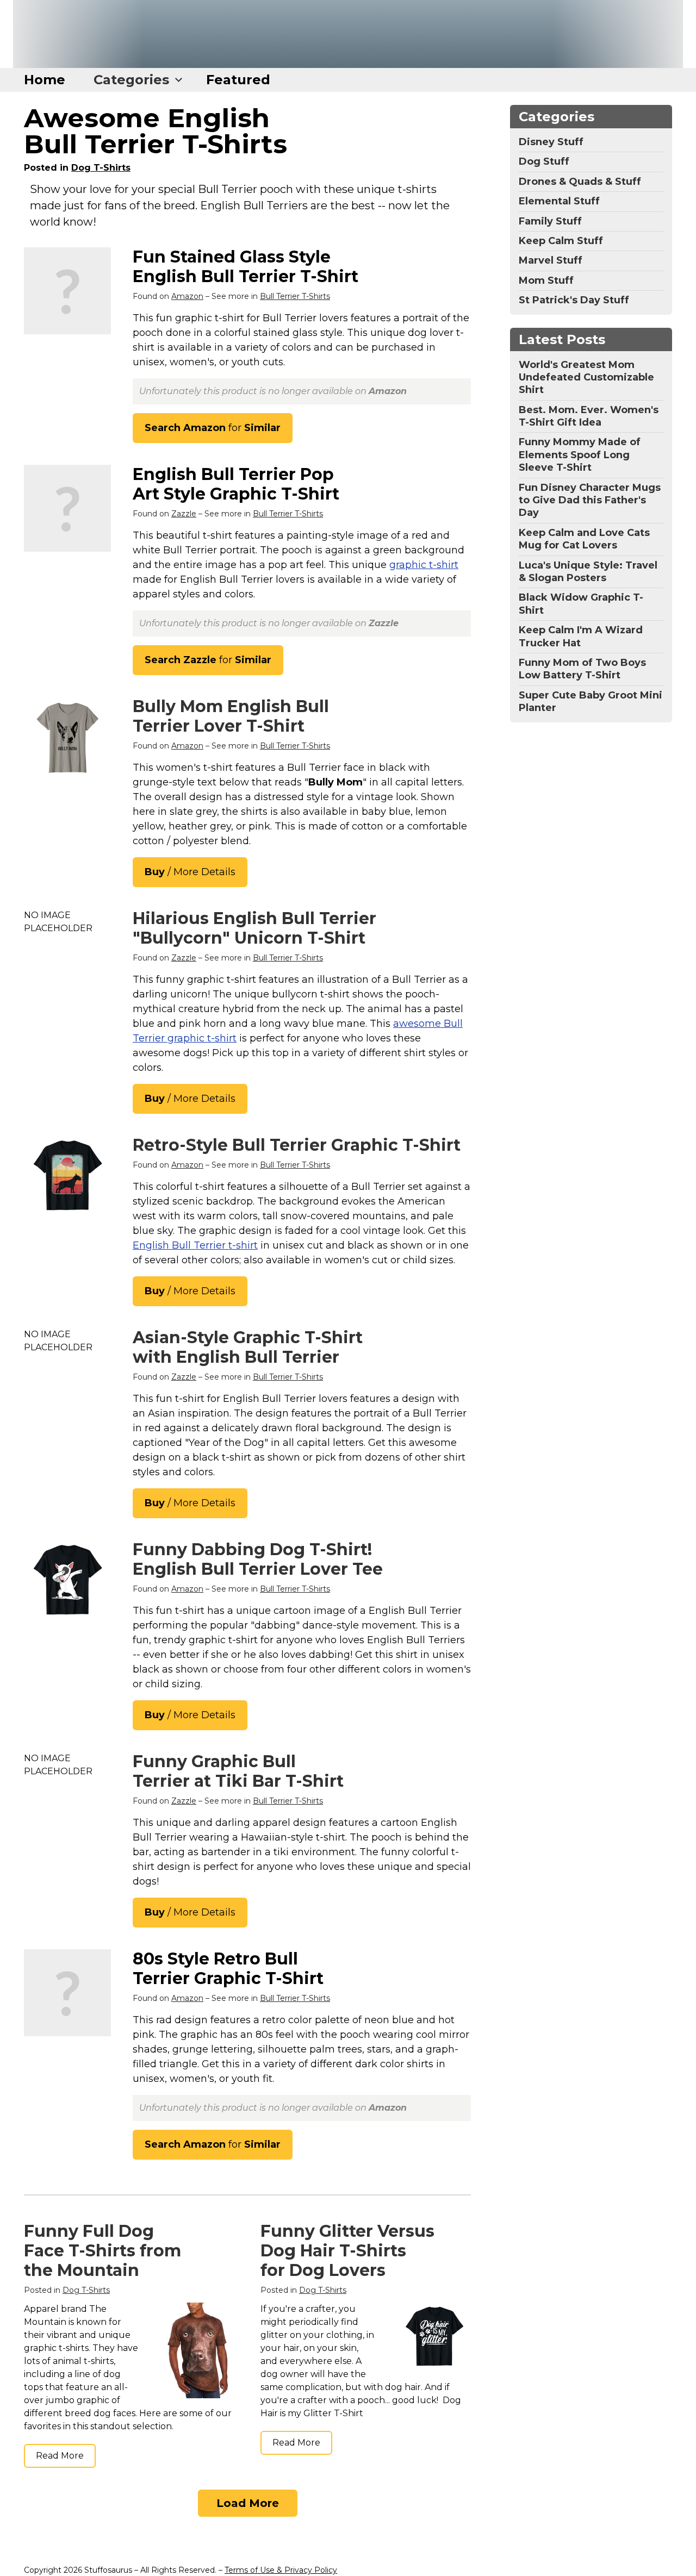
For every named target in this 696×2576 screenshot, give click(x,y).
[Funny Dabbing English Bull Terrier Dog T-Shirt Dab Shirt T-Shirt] (67, 1581)
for (213, 428)
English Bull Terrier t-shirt (195, 1245)
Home (45, 80)
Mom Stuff (546, 280)
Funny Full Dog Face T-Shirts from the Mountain (102, 2251)
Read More (60, 2456)
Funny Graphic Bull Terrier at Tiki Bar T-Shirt (238, 1771)
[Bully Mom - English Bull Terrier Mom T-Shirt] (67, 738)
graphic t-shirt (424, 565)
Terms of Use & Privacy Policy (281, 2570)
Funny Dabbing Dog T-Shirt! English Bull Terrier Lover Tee (258, 1559)
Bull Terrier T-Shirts (295, 296)
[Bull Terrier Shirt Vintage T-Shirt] (67, 1176)
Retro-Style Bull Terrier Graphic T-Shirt (297, 1145)
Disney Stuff (551, 142)
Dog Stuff (544, 161)
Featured (238, 80)
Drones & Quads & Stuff (580, 182)
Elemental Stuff (559, 201)
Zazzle (184, 514)
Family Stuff (550, 221)
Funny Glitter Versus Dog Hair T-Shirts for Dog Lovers (347, 2251)
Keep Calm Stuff (561, 241)
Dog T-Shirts (101, 168)
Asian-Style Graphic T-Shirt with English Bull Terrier (248, 1347)
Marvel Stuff (551, 260)
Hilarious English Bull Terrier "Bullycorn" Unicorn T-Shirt (254, 928)
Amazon (187, 296)
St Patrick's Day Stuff (574, 300)
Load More (248, 2503)
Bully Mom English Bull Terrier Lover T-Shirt (231, 716)
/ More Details (190, 872)
